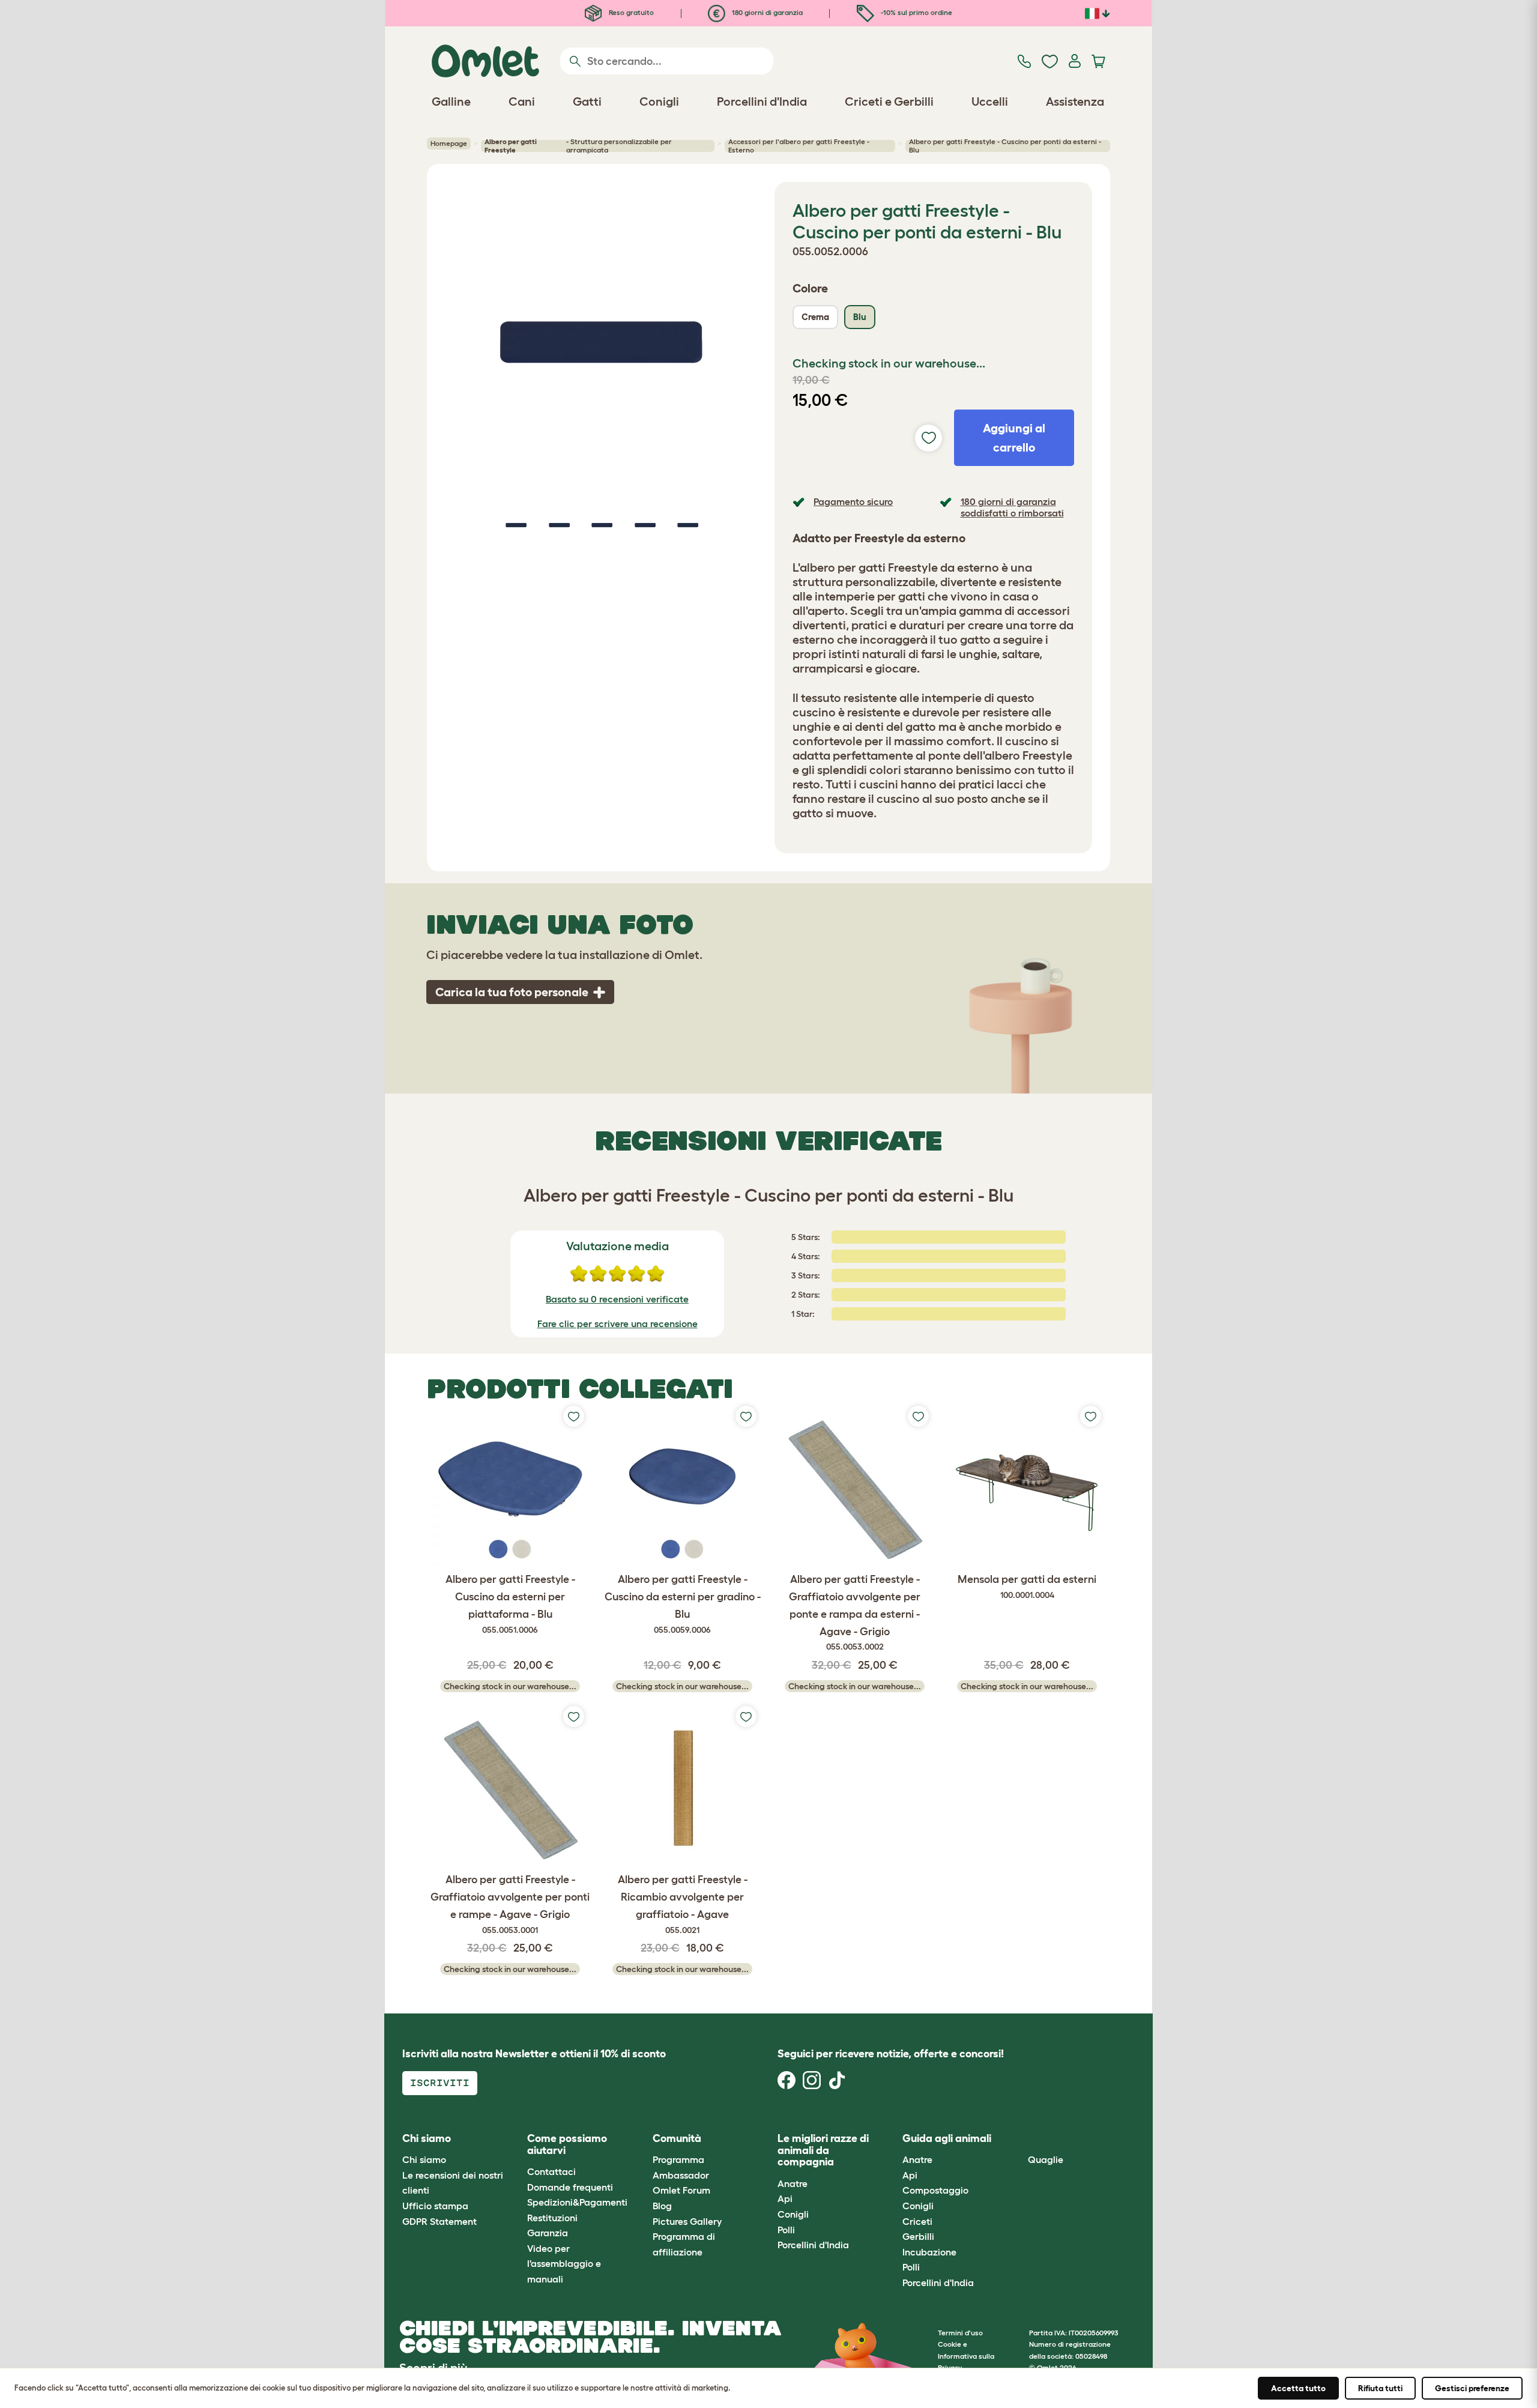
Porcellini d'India (813, 2245)
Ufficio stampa (435, 2206)
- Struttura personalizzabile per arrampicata (578, 146)
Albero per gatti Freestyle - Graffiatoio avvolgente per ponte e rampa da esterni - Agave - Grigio (855, 1612)
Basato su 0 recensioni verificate (617, 1299)
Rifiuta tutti (1380, 2388)
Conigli (793, 2214)
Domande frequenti (570, 2187)
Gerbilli (918, 2236)
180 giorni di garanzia (766, 12)
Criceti (917, 2221)
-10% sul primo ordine (916, 12)
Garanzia (548, 2233)
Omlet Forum (681, 2190)
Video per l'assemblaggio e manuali (564, 2264)
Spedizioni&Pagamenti (577, 2202)
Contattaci (551, 2171)
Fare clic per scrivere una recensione (618, 1323)
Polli (786, 2230)
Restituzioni (552, 2218)
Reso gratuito (630, 12)
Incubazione (929, 2252)
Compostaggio (935, 2190)
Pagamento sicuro (853, 501)
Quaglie (1046, 2159)
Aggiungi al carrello (1014, 438)
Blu (860, 317)
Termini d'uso (960, 2333)
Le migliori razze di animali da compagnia (823, 2150)
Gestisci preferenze (1472, 2388)
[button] (1019, 2139)
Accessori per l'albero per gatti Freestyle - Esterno (799, 146)
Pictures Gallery (687, 2221)
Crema (815, 317)
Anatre (793, 2183)
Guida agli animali (947, 2138)
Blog (662, 2206)
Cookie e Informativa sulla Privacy (966, 2355)
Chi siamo (424, 2159)
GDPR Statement (439, 2221)
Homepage (449, 143)
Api (785, 2198)
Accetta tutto (1298, 2388)
